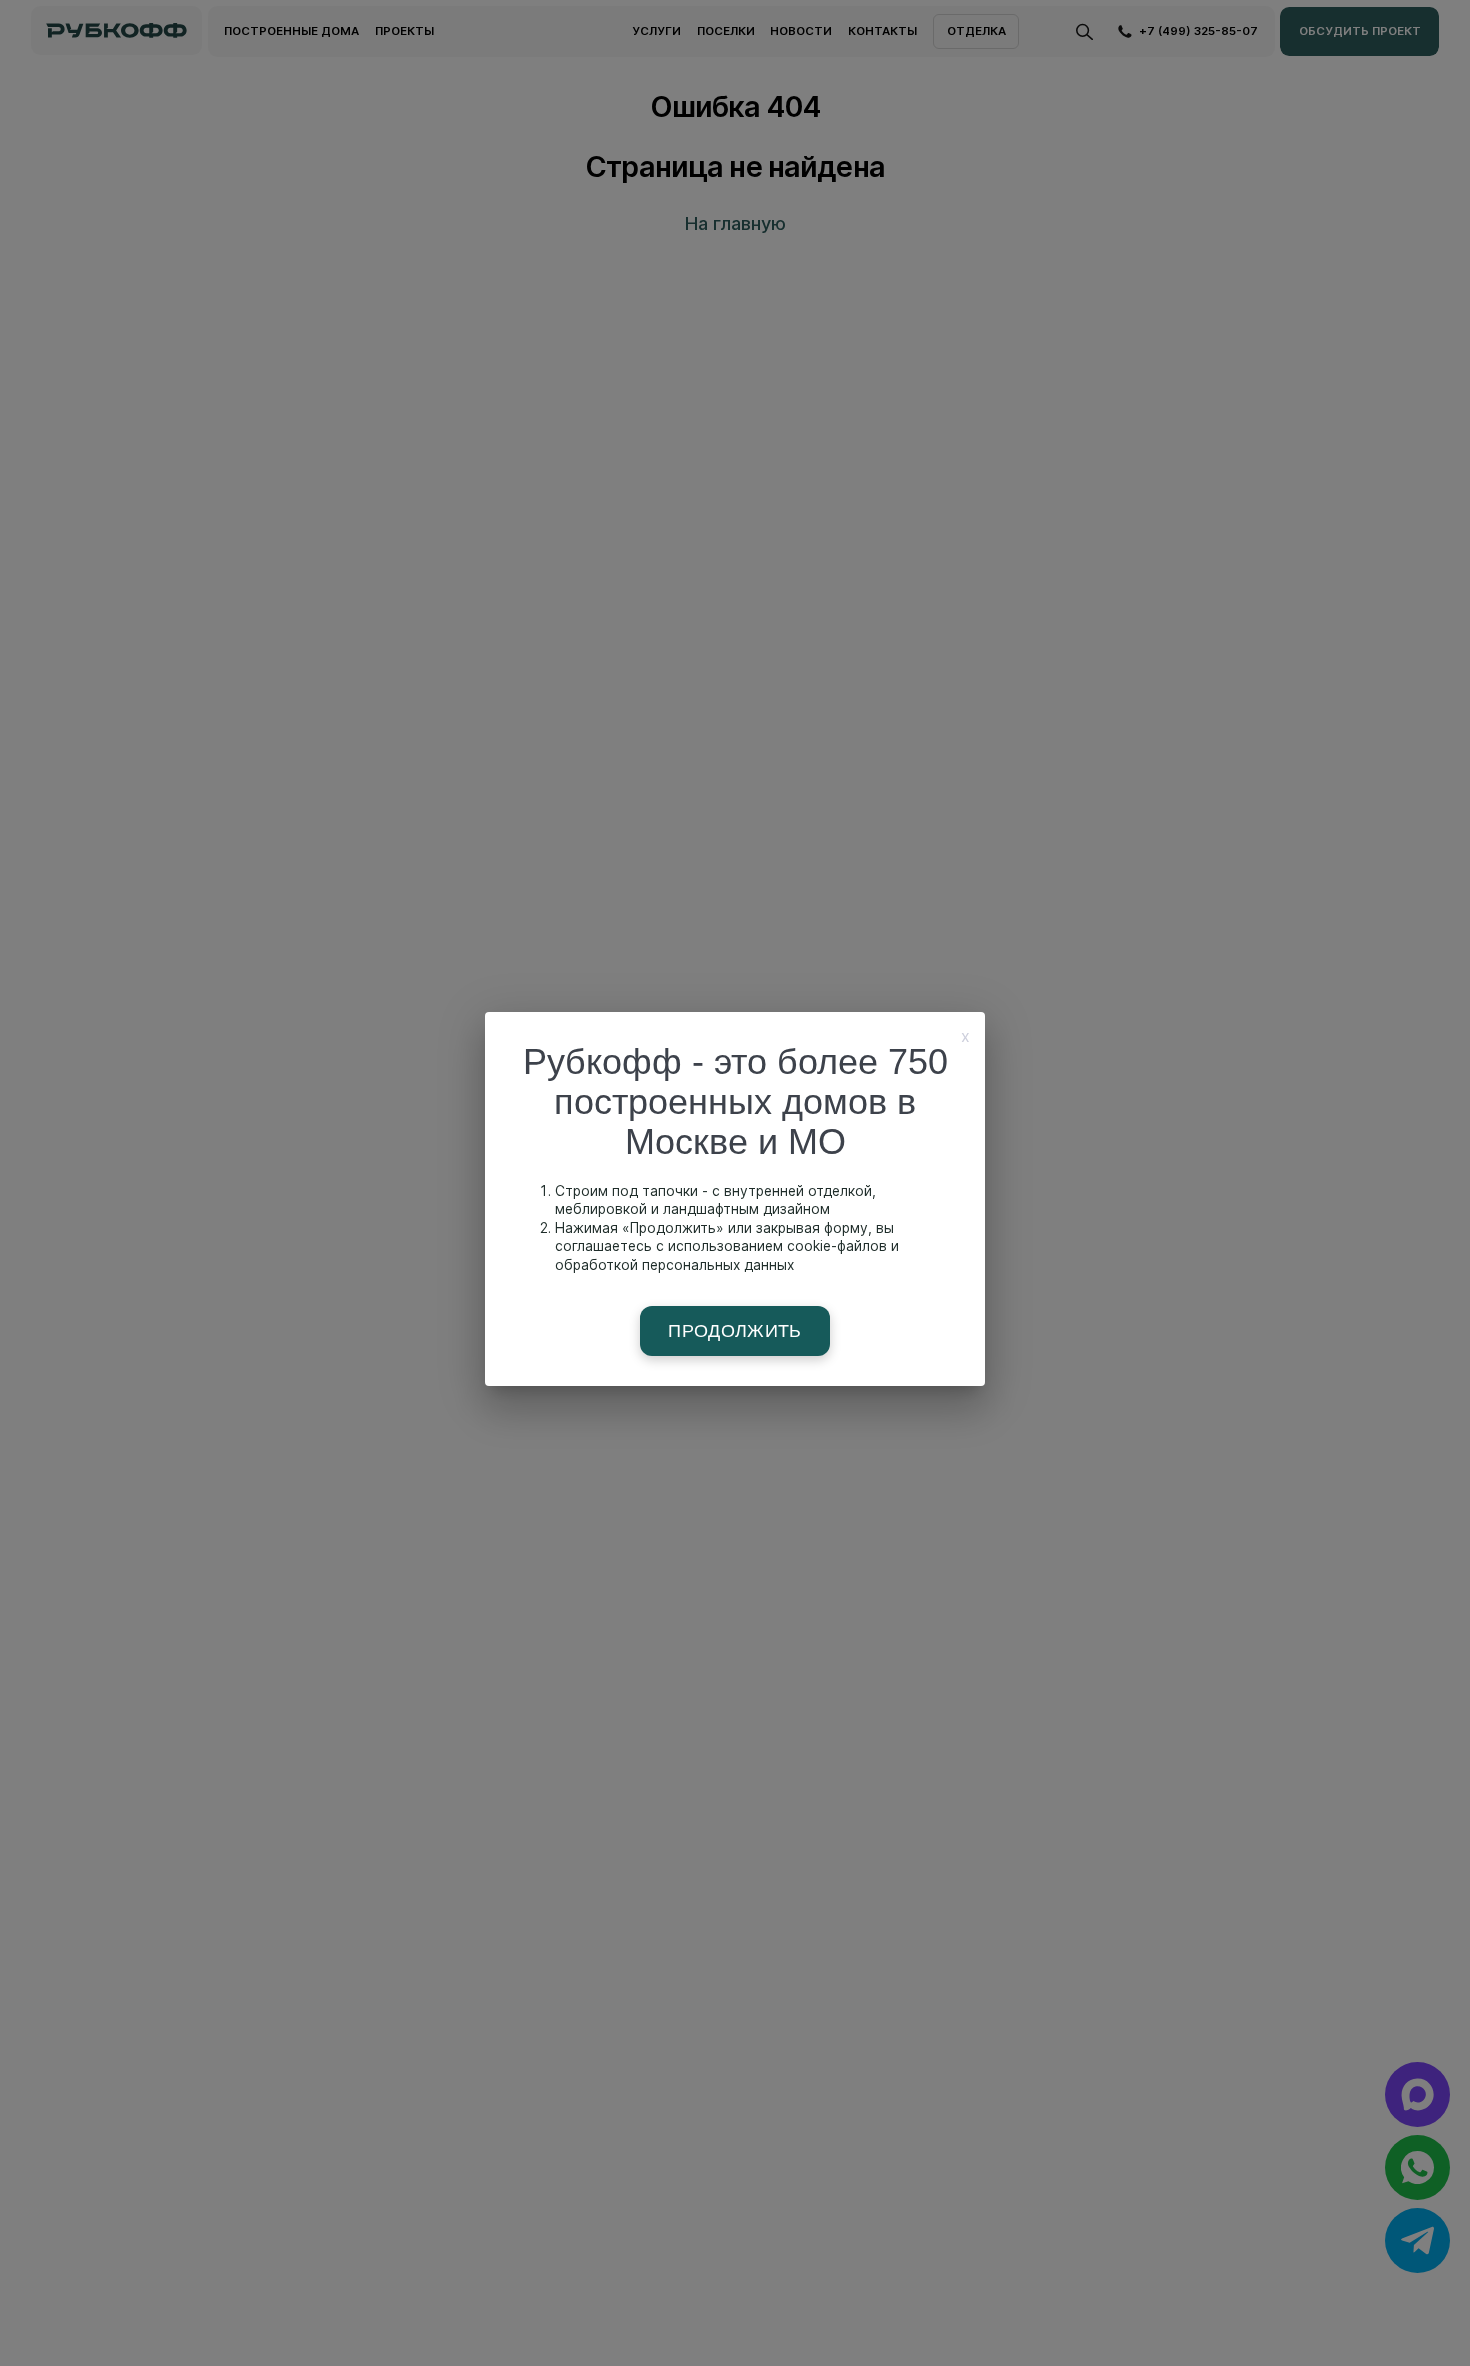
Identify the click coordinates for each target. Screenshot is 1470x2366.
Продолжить (735, 1331)
